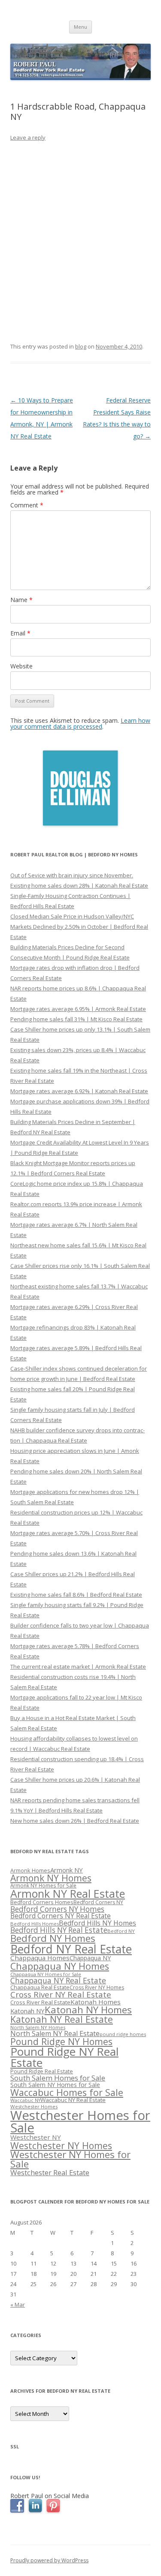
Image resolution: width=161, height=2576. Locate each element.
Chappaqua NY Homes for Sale (46, 1974)
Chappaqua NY (90, 1958)
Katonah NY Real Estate (62, 2019)
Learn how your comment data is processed (80, 723)
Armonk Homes (30, 1871)
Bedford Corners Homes (42, 1902)
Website (21, 666)
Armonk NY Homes (51, 1878)
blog (81, 346)
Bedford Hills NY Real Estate (59, 1930)
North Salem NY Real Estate (55, 2033)
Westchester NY (36, 2137)
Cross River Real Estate (40, 2002)
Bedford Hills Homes (35, 1924)
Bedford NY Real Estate (71, 1949)
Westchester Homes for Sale (80, 2121)
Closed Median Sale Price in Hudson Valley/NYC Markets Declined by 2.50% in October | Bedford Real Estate (79, 927)
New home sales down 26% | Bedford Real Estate (75, 1821)
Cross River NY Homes (97, 1987)
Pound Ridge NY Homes (61, 2041)
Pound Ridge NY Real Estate (64, 2057)
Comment (27, 505)
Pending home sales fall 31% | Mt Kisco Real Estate (76, 1019)
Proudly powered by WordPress (49, 2560)
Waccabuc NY (25, 2100)
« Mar (18, 2305)
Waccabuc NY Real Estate (73, 2100)
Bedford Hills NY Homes (97, 1923)
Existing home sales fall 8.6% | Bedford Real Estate (76, 1595)
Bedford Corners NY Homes (57, 1909)
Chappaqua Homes (40, 1958)
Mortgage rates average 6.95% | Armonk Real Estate (78, 1009)
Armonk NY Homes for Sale (43, 1885)
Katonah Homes (96, 2002)
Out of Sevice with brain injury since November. (72, 875)
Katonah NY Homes (88, 2010)
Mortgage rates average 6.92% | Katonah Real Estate (79, 1091)
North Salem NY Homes (38, 2027)
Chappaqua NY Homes (60, 1966)
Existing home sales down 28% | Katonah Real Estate (79, 885)
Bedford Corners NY (98, 1902)
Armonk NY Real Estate (68, 1893)
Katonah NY (27, 2011)
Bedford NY (121, 1931)
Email (20, 633)
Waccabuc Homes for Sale (67, 2092)
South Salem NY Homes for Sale (55, 2085)
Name (21, 600)
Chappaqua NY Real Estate (58, 1980)
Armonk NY (67, 1870)
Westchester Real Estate (50, 2172)
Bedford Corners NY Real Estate (61, 1916)
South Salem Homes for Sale (58, 2078)
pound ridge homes (123, 2034)
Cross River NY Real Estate (61, 1995)
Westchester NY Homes (61, 2145)
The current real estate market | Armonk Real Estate (78, 1667)
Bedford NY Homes (53, 1938)
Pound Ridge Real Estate (42, 2071)
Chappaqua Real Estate (40, 1987)
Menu (80, 27)
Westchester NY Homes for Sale (70, 2159)
